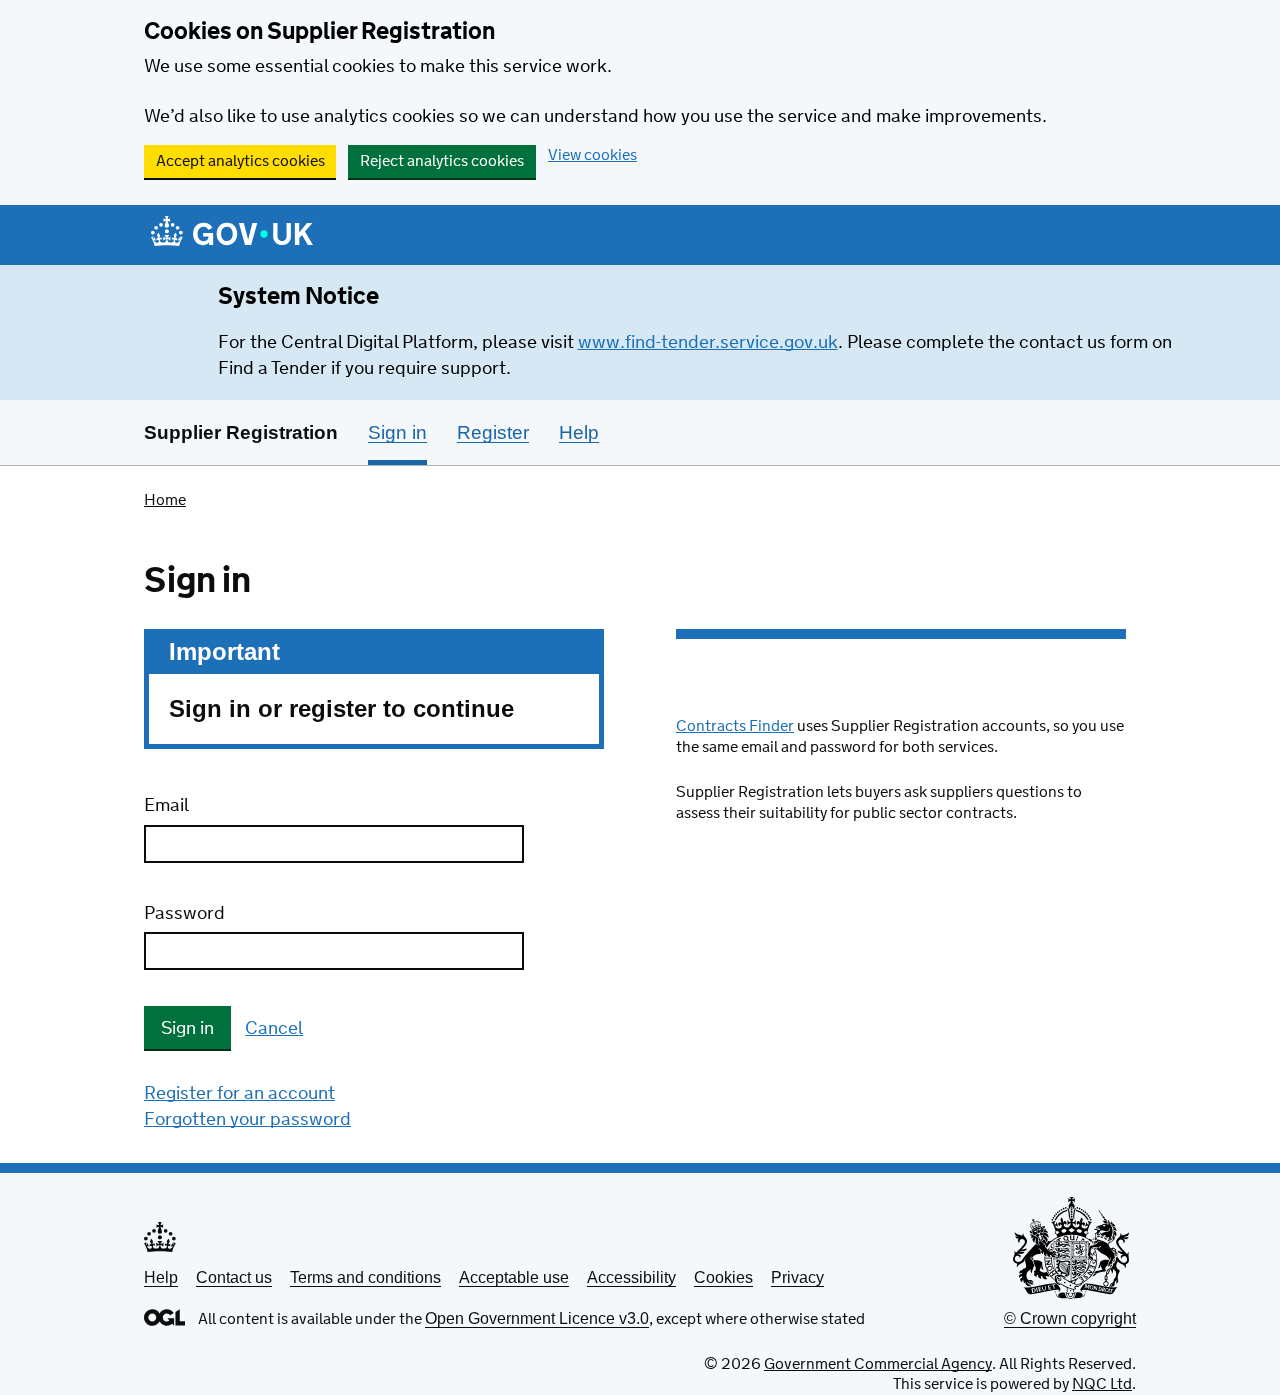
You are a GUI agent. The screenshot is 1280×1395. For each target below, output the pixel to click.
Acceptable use (514, 1277)
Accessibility (631, 1277)
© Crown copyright (1070, 1318)
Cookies (723, 1277)
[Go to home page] (232, 236)
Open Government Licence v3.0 (537, 1318)
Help (161, 1277)
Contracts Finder (735, 726)
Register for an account (239, 1094)
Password (184, 914)
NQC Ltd (1102, 1384)
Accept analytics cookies (240, 161)
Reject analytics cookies (442, 161)
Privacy (797, 1277)
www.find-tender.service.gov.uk (708, 343)
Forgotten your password (247, 1120)
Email (166, 806)
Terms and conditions (365, 1277)
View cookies (592, 155)
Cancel (274, 1029)
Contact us (234, 1277)
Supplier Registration (241, 432)
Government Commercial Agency (878, 1364)
